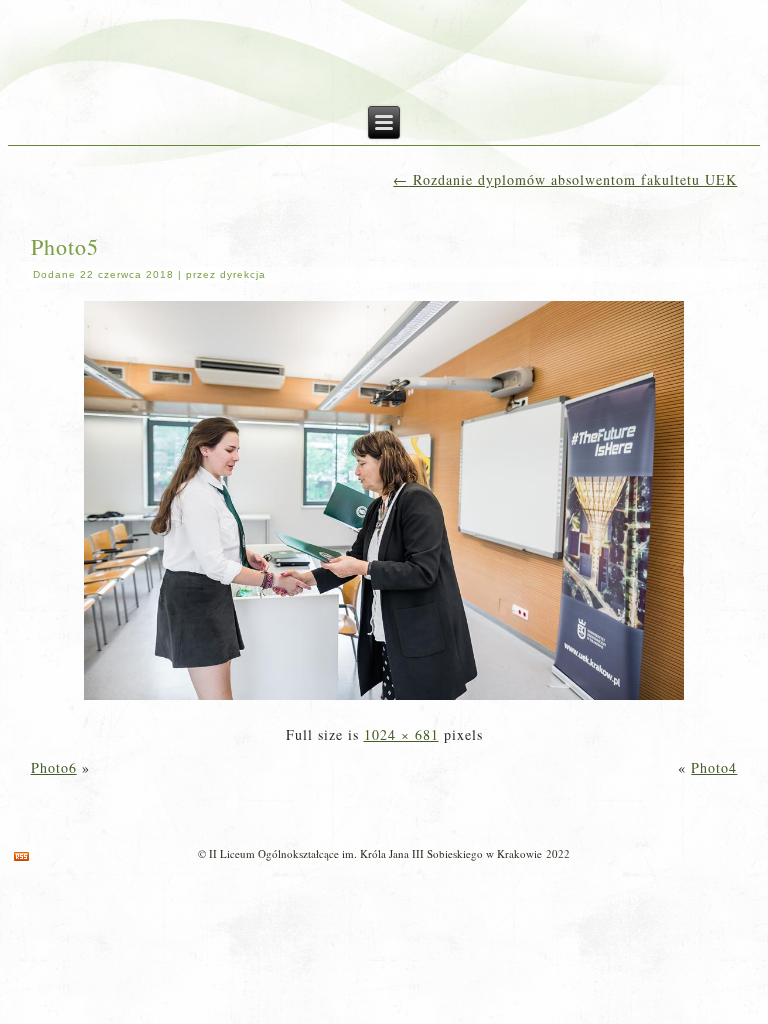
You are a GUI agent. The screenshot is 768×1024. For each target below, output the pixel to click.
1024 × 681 (401, 734)
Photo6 (54, 767)
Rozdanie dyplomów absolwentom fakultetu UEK (565, 179)
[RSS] (21, 856)
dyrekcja (243, 274)
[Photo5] (384, 701)
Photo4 (714, 767)
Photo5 (65, 246)
